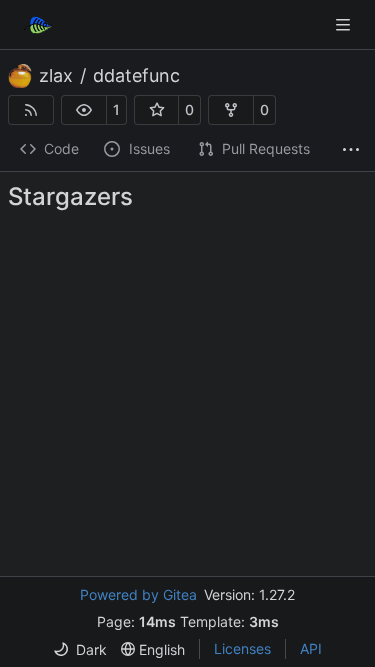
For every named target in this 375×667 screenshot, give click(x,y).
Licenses (242, 648)
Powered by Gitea (138, 594)
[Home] (38, 25)
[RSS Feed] (31, 110)
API (311, 648)
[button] (84, 110)
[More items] (351, 150)
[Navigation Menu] (345, 24)
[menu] (80, 649)
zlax (56, 76)
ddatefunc (136, 76)
